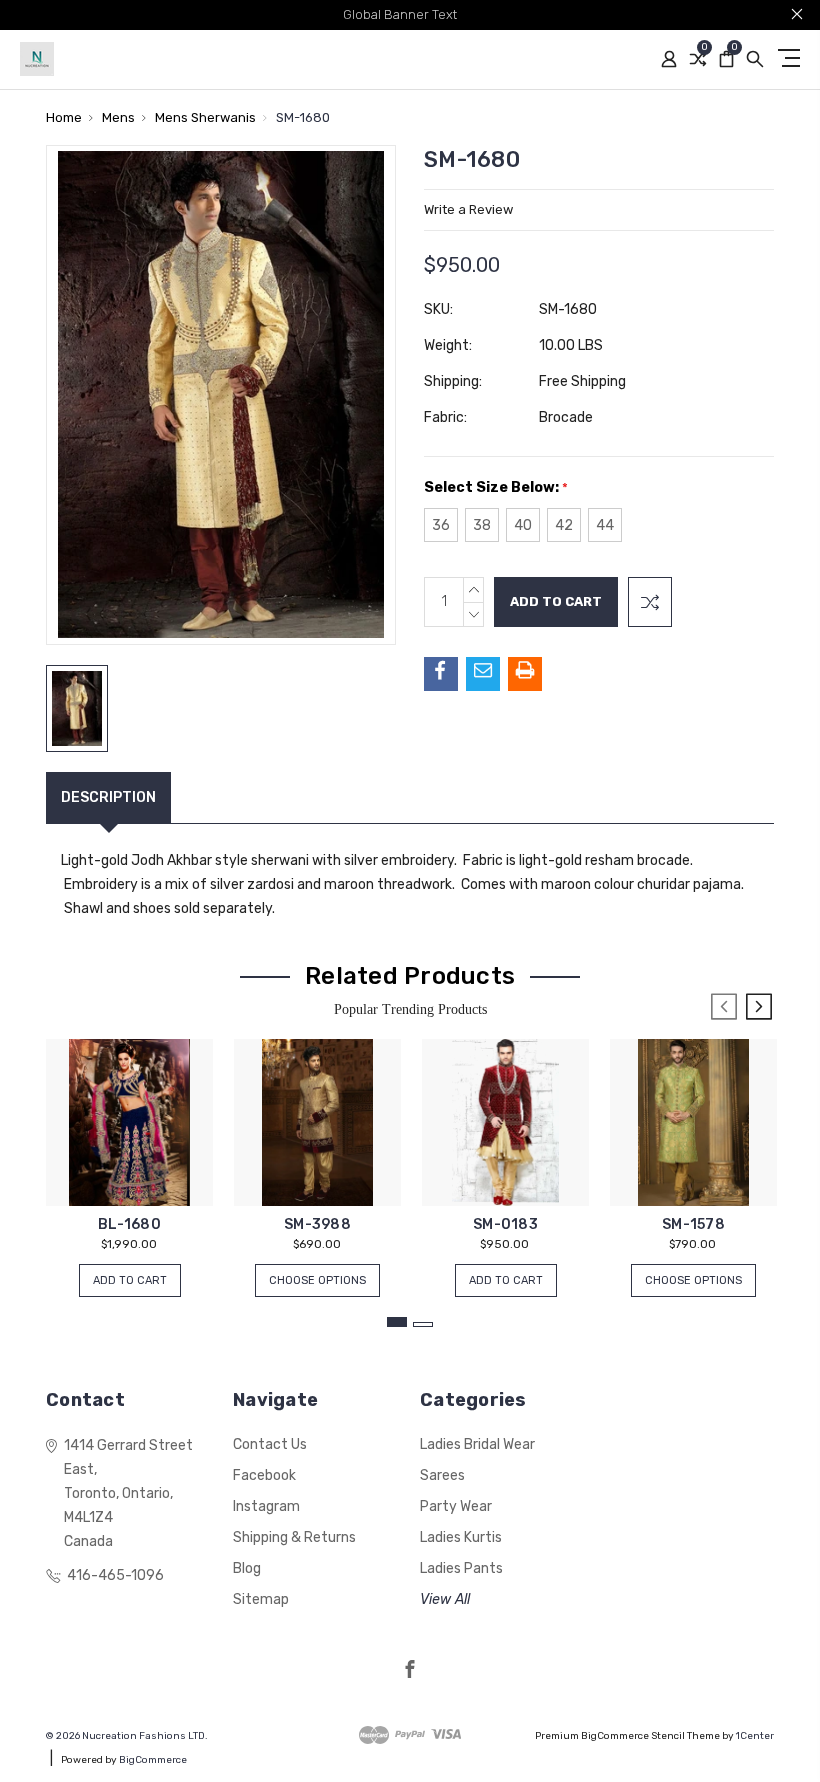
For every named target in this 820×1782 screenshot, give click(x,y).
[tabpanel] (130, 1158)
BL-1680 (129, 1224)
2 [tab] (423, 1324)
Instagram (266, 1506)
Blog (247, 1568)
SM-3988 (317, 1224)
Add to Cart (130, 1280)
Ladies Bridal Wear (477, 1444)
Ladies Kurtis (461, 1537)
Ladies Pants (461, 1568)
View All (445, 1599)
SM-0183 (505, 1224)
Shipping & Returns (294, 1537)
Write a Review (468, 209)
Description (108, 797)
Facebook (264, 1475)
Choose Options (317, 1280)
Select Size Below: (496, 487)
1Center (755, 1736)
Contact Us (270, 1444)
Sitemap (261, 1599)
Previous (724, 1006)
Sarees (442, 1475)
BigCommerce (153, 1760)
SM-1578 (693, 1224)
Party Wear (456, 1506)
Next (759, 1006)
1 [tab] (397, 1322)
